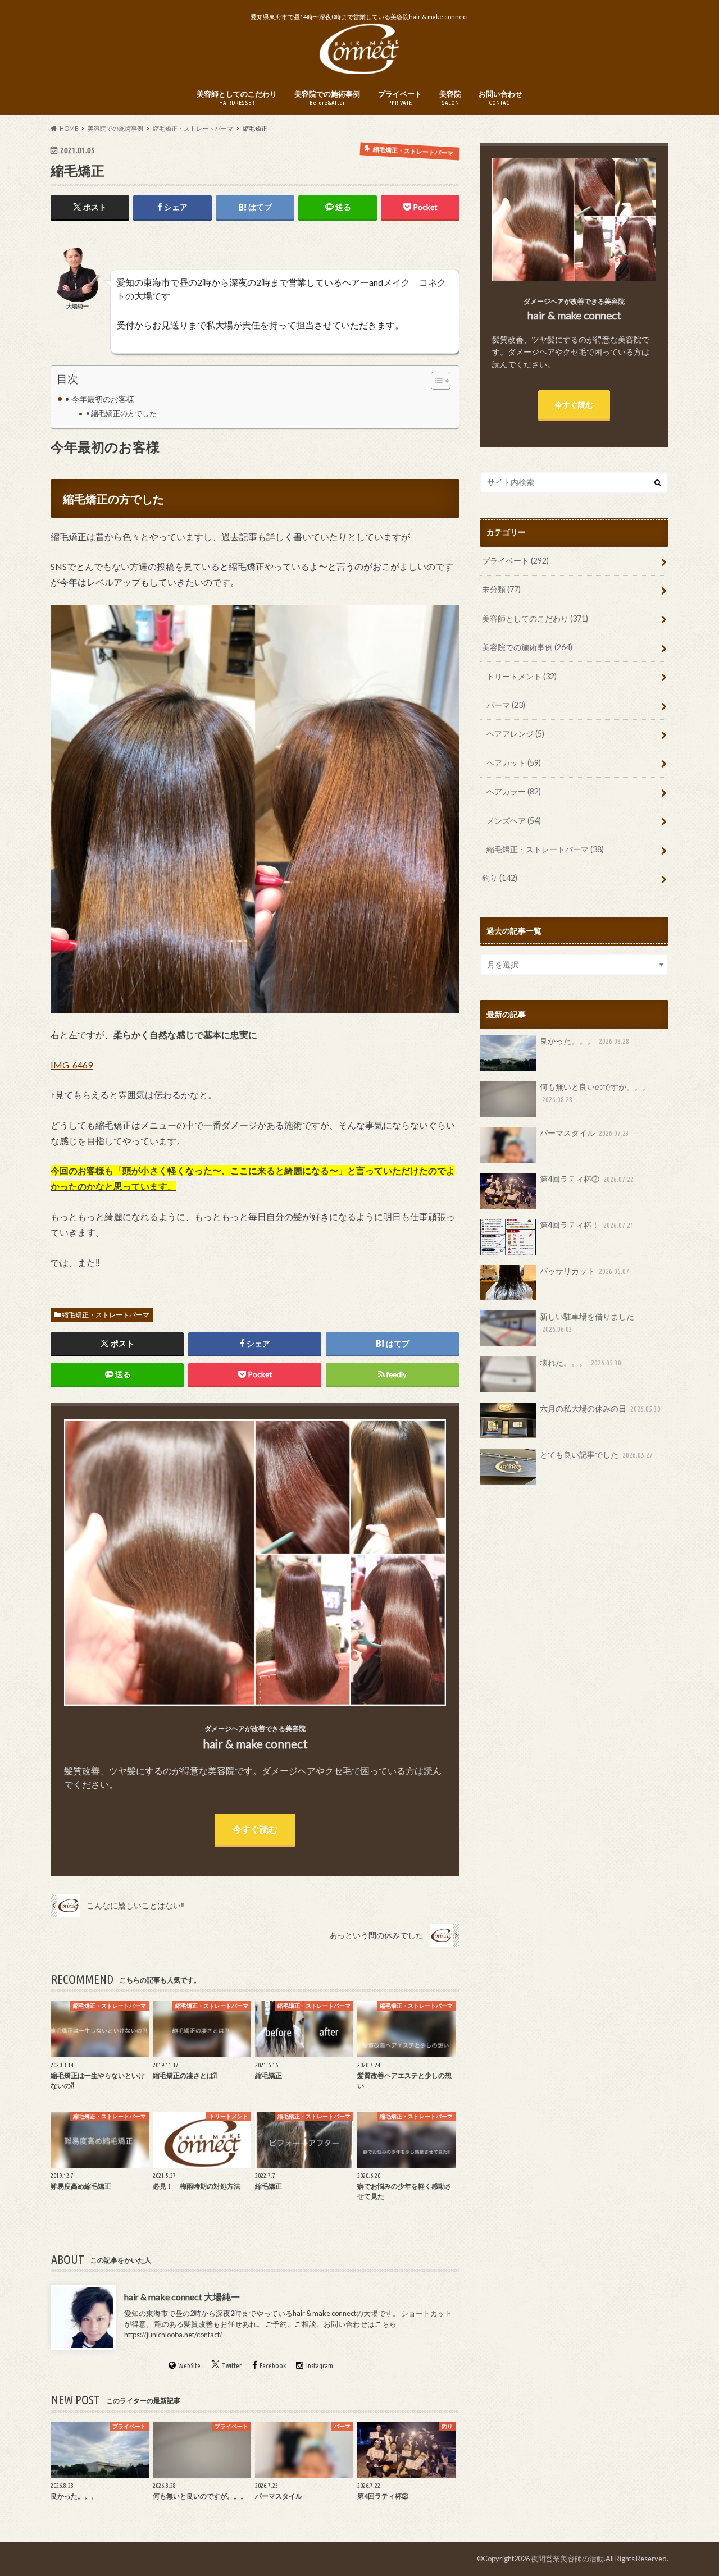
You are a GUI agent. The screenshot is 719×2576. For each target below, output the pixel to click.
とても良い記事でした (596, 1454)
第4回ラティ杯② (587, 1179)
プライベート (400, 98)
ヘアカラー (514, 791)
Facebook (273, 2366)
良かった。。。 (584, 1041)
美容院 (450, 98)
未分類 (501, 589)
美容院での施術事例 (327, 98)
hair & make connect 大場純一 (182, 2297)
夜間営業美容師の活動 (567, 2559)
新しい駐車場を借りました (587, 1322)
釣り (500, 878)
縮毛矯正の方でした (124, 413)
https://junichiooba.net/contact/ (173, 2335)
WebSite (189, 2366)
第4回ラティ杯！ (587, 1225)
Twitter (232, 2366)
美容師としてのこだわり (237, 98)
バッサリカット (584, 1271)
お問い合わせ (500, 98)
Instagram (320, 2366)
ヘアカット (514, 763)
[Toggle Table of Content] (435, 381)
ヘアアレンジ (515, 734)
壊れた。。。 (581, 1362)
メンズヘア (514, 821)
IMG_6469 (72, 1065)
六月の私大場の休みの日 (600, 1408)
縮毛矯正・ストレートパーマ (106, 1315)
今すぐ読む (255, 1829)
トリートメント (522, 676)
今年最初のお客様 (103, 399)
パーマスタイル (584, 1133)
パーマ (506, 705)
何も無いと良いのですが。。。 (595, 1093)
